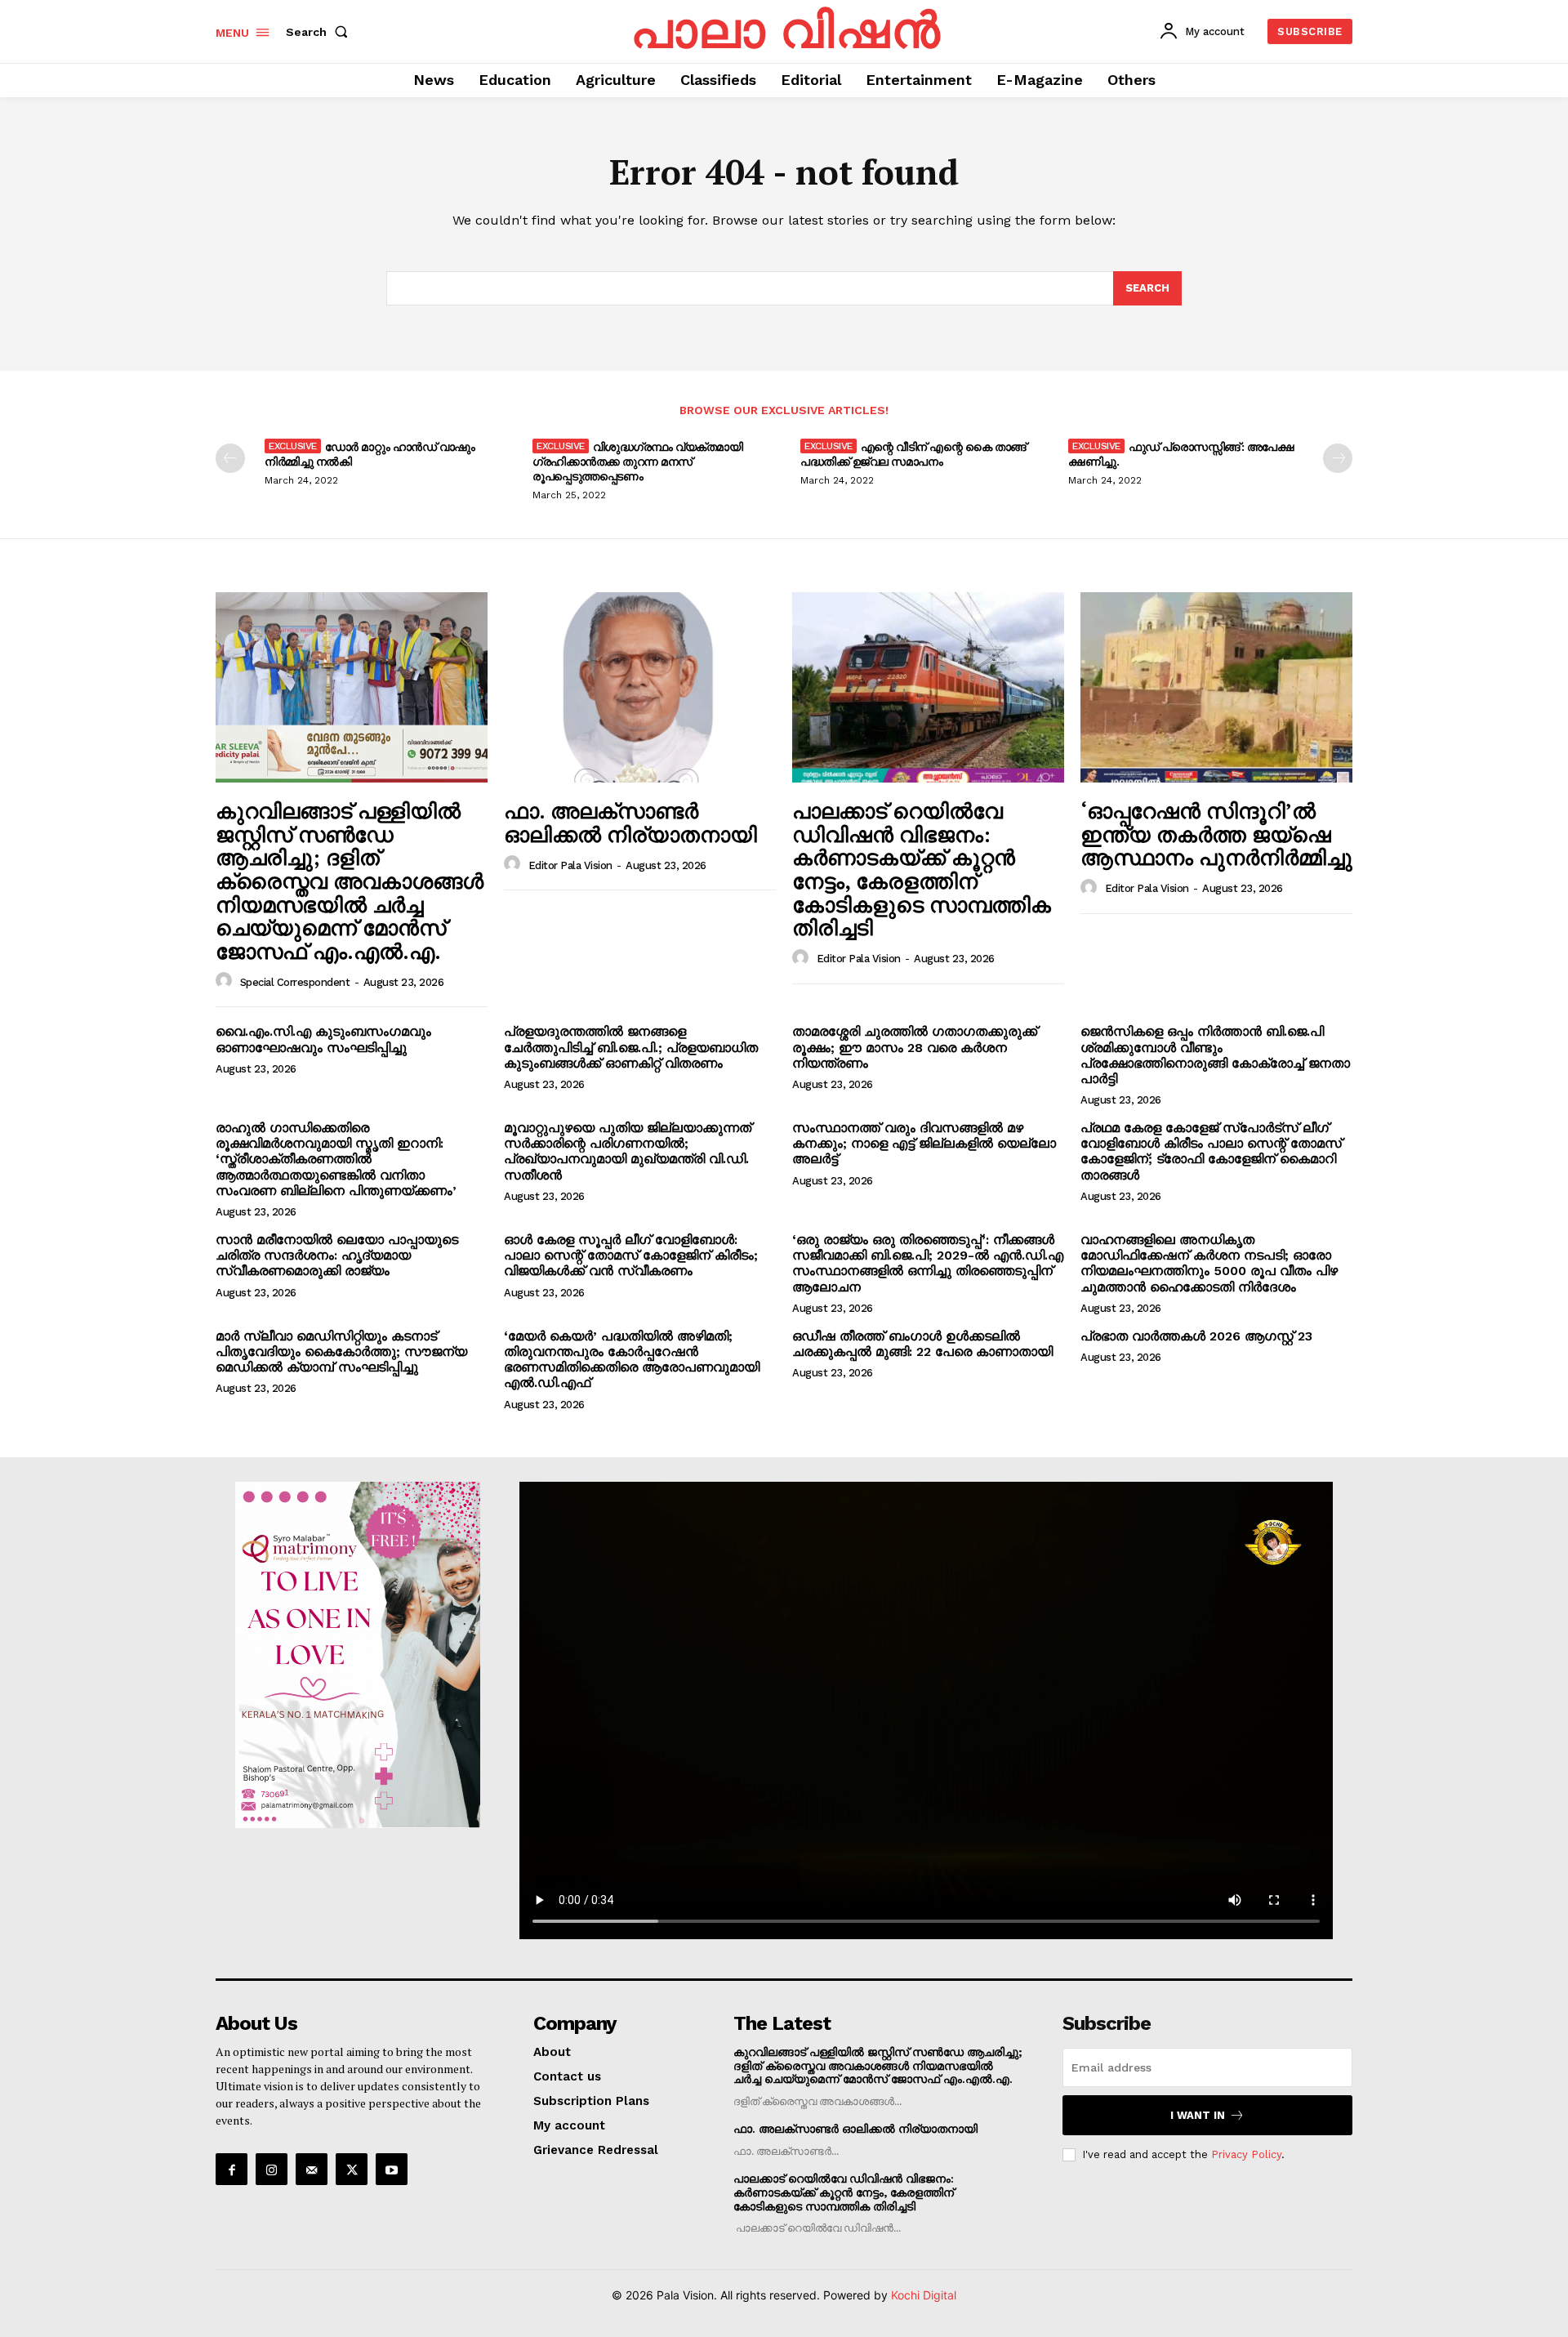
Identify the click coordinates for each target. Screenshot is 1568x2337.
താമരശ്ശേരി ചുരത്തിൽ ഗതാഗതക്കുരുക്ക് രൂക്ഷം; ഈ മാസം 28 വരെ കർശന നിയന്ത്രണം (915, 1047)
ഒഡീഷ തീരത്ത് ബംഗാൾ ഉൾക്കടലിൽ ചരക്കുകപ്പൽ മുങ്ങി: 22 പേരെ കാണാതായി (922, 1344)
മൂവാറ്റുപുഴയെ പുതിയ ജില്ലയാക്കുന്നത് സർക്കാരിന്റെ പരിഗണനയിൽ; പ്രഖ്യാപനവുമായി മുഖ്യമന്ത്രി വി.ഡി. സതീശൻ (628, 1151)
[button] (320, 32)
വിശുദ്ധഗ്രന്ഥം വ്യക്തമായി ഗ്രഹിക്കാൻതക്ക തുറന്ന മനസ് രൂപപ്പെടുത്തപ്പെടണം (637, 461)
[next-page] (1338, 458)
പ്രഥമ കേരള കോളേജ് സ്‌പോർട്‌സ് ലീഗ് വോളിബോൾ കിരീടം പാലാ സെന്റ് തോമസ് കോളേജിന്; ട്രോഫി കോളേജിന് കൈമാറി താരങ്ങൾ (1211, 1151)
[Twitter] (352, 2169)
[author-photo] (226, 981)
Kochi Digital (924, 2295)
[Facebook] (232, 2169)
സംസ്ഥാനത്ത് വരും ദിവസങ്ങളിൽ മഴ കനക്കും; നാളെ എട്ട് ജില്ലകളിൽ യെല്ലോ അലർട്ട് (924, 1143)
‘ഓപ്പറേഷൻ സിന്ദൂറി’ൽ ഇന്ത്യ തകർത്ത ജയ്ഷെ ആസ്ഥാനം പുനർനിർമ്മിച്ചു (1216, 834)
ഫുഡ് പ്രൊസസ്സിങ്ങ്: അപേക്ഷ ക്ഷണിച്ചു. (1181, 454)
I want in (1198, 2115)
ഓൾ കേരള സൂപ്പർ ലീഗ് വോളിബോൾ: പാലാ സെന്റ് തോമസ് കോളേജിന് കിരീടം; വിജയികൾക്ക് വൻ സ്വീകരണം (631, 1255)
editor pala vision (570, 865)
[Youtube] (392, 2169)
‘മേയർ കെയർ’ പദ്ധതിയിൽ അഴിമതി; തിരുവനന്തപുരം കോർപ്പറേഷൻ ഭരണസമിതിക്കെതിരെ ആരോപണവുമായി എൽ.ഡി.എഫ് (632, 1360)
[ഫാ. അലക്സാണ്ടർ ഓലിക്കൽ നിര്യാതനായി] (640, 687)
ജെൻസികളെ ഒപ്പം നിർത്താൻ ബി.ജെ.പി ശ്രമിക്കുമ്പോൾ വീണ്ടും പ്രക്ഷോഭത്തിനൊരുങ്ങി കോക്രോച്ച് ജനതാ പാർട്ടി (1215, 1055)
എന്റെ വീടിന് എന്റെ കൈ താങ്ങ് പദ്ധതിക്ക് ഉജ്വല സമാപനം (913, 454)
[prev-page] (230, 458)
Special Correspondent (295, 982)
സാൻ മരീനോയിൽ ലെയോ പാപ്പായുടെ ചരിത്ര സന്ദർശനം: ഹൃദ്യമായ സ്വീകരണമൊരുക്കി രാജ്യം (337, 1255)
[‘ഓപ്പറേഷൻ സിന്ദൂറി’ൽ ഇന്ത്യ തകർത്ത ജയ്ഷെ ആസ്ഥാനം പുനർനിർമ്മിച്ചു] (1216, 687)
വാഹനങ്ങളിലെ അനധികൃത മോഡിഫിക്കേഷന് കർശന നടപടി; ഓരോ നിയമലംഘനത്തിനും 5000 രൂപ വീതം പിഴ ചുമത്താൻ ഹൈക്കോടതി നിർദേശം (1209, 1263)
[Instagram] (272, 2169)
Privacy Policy (1246, 2154)
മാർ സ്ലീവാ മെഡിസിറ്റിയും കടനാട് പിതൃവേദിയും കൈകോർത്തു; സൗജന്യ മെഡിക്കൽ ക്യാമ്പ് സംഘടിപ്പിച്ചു (341, 1351)
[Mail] (312, 2169)
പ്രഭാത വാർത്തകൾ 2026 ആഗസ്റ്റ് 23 (1196, 1336)
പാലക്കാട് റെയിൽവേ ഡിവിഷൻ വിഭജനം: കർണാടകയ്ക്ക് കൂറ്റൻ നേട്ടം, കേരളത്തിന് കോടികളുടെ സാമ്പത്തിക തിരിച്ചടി (922, 869)
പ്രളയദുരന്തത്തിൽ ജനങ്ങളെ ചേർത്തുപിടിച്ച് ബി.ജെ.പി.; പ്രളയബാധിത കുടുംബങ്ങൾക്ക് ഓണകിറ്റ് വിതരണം (631, 1047)
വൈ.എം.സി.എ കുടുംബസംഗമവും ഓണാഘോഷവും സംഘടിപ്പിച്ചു (323, 1039)
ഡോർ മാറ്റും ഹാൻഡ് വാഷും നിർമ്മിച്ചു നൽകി (370, 454)
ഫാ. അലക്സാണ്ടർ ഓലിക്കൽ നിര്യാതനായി (630, 822)
